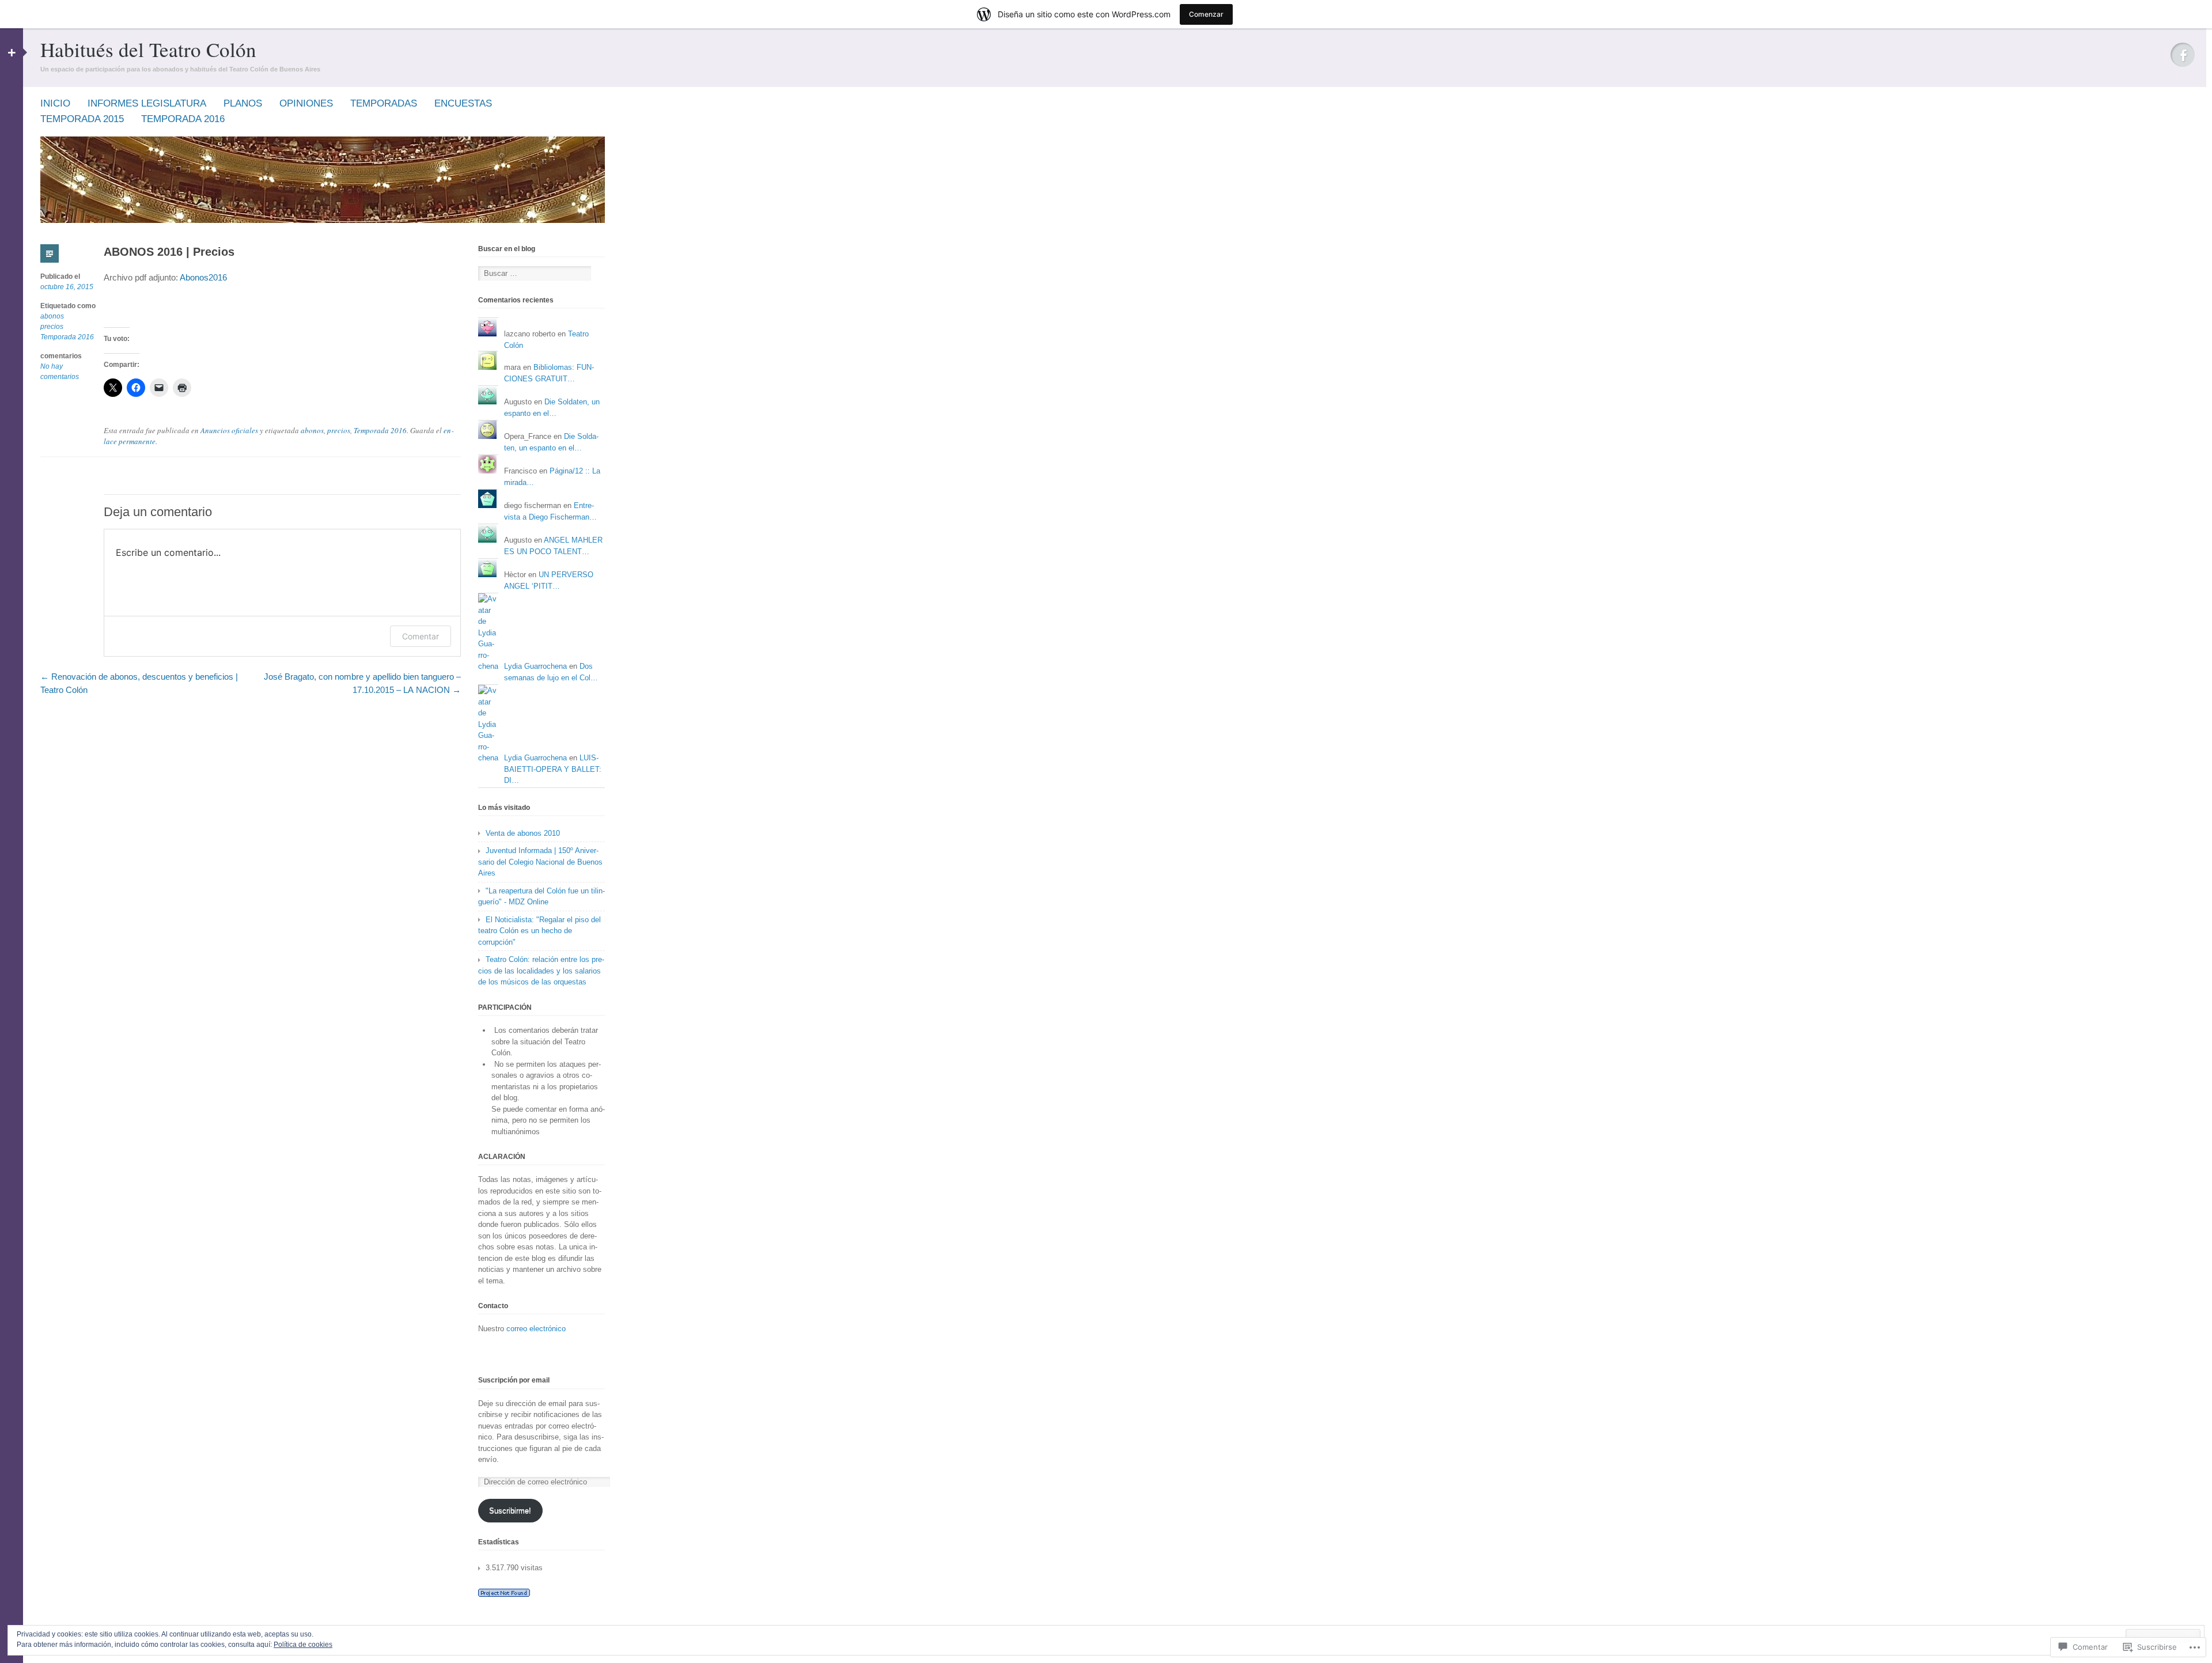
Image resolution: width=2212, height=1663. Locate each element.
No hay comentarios (60, 372)
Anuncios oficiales (229, 430)
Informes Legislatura (147, 103)
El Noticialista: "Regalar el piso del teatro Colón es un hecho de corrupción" (539, 931)
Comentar (421, 636)
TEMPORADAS (384, 103)
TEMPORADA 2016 (183, 119)
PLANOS (243, 103)
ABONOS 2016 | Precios (169, 252)
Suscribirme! (510, 1511)
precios (52, 327)
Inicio (55, 103)
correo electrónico (536, 1329)
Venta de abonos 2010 (523, 833)
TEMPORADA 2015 (82, 119)
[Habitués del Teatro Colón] (323, 220)
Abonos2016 (203, 277)
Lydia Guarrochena (535, 666)
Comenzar (1206, 14)
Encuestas (463, 103)
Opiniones (306, 103)
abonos (52, 316)
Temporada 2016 (67, 337)
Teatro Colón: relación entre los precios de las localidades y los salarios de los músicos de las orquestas (541, 971)
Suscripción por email (514, 1380)
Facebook (2183, 55)
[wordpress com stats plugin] (504, 1594)
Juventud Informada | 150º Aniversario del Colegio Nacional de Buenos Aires (540, 862)
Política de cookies (303, 1645)
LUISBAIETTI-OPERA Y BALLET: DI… (553, 769)
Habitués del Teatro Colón (148, 49)
